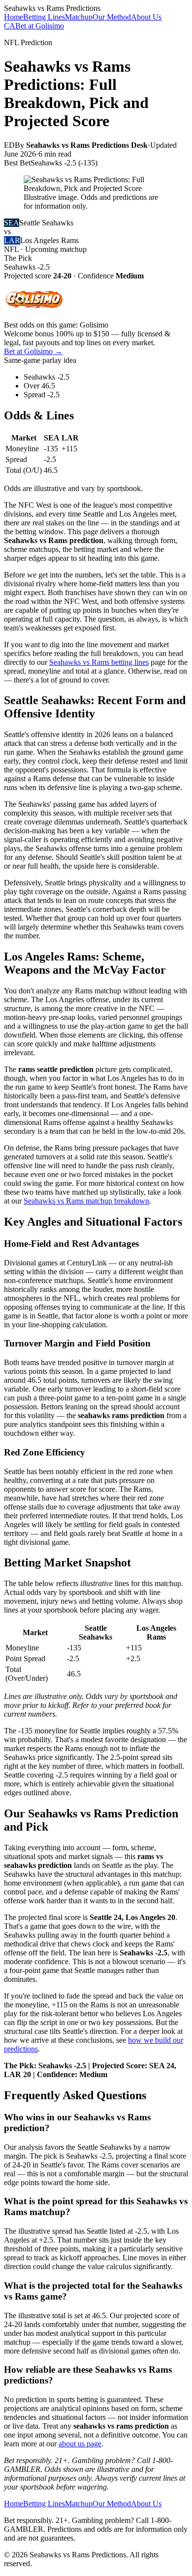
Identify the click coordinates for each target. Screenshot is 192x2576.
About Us (146, 17)
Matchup (79, 17)
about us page (80, 2444)
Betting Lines (44, 17)
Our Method (112, 17)
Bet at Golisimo (40, 26)
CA (10, 26)
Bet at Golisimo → (33, 351)
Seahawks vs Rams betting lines (99, 662)
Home (14, 17)
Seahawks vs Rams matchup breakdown (86, 1201)
